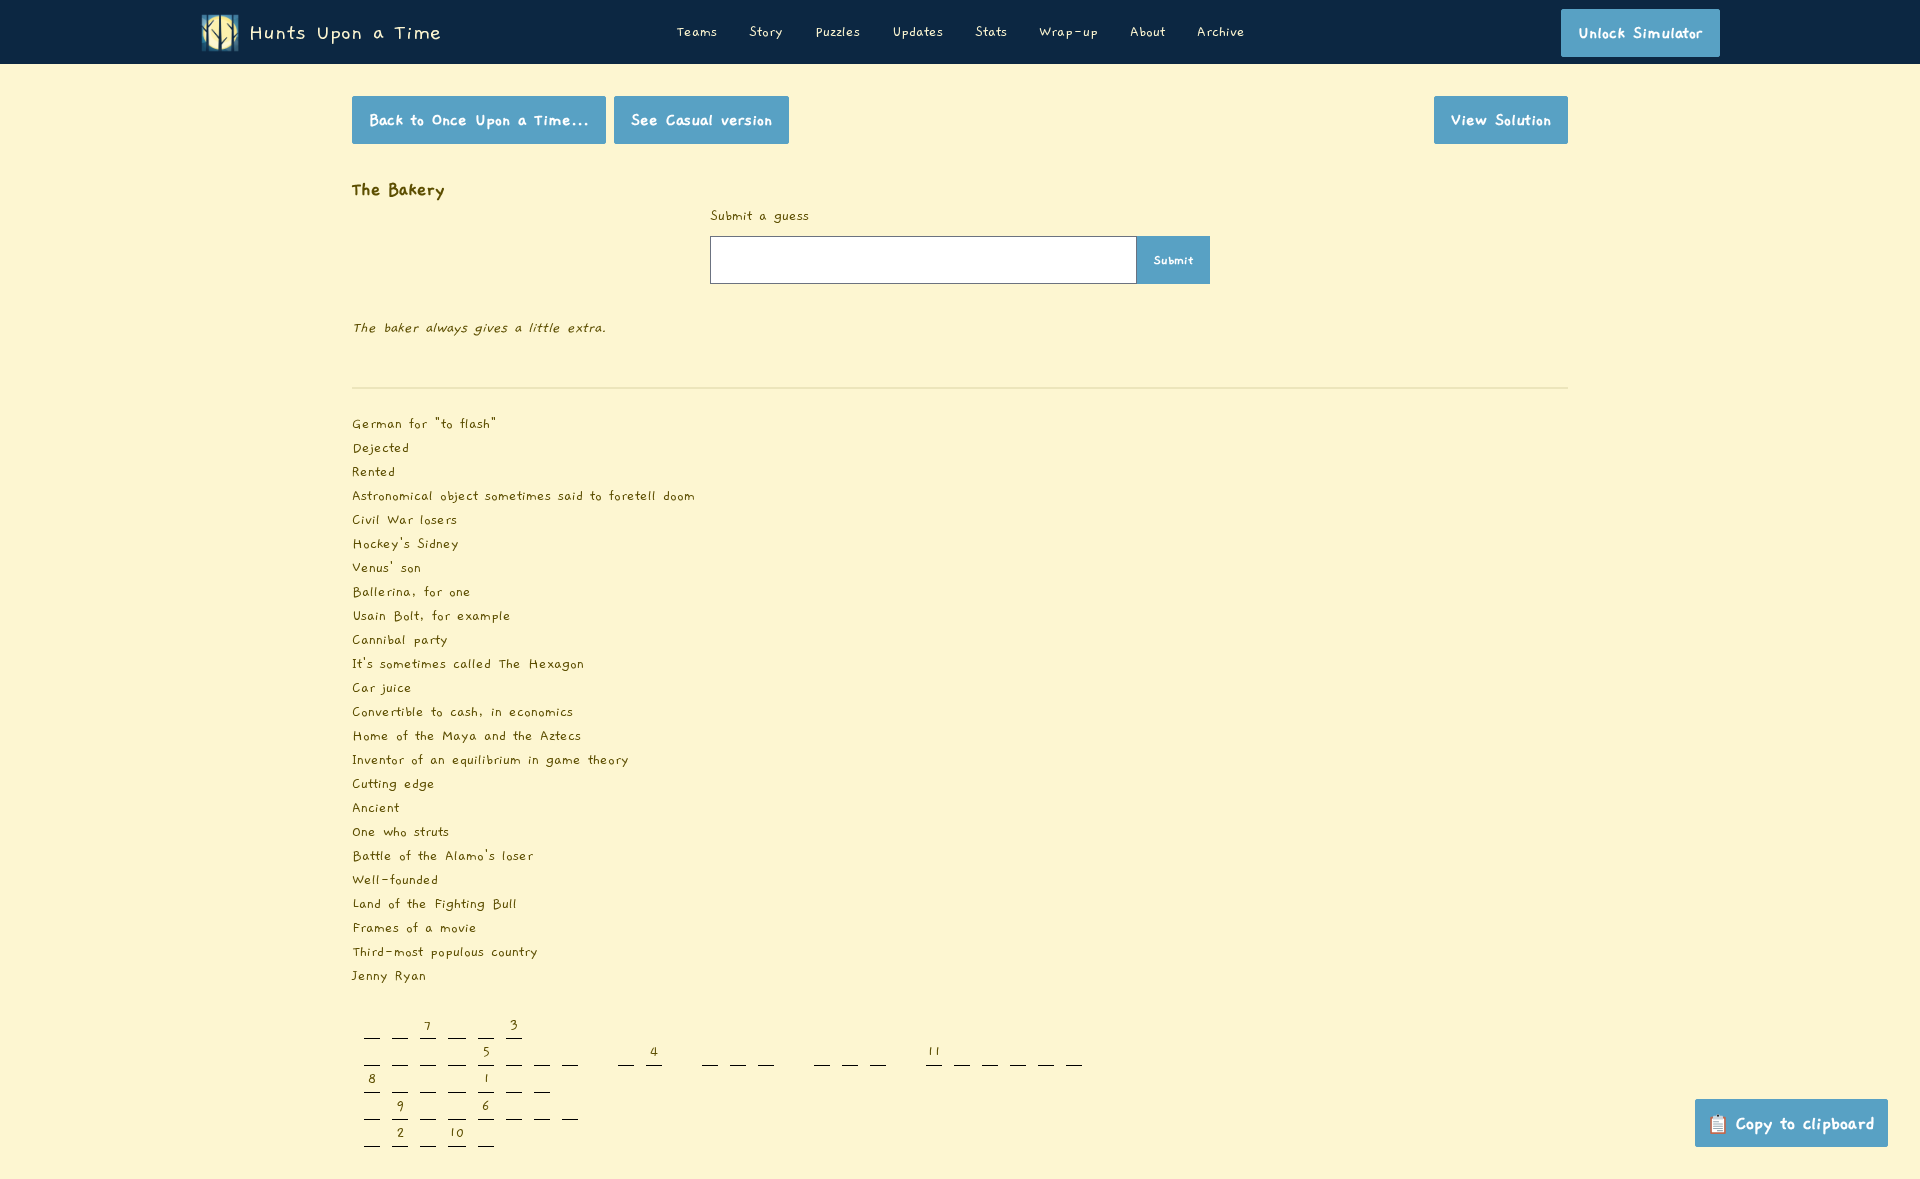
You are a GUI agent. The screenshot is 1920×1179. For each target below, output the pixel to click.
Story (766, 32)
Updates (917, 32)
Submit (1173, 260)
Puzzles (837, 32)
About (1147, 32)
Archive (1221, 32)
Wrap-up (1068, 32)
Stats (991, 32)
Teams (696, 32)
